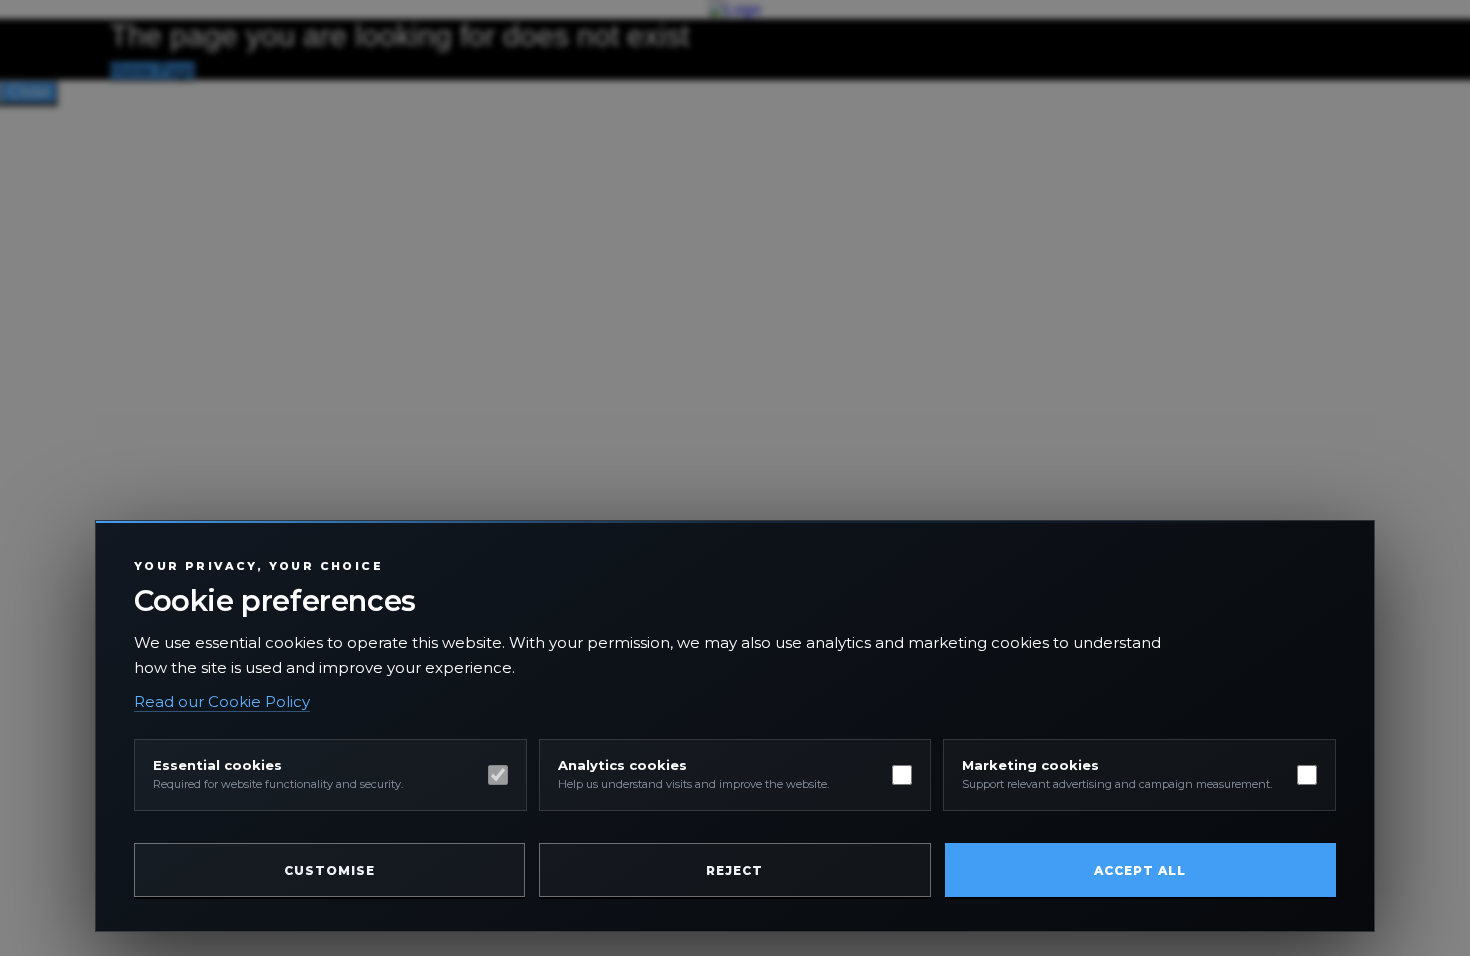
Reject (734, 870)
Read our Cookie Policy (222, 701)
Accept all (1140, 870)
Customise (329, 870)
